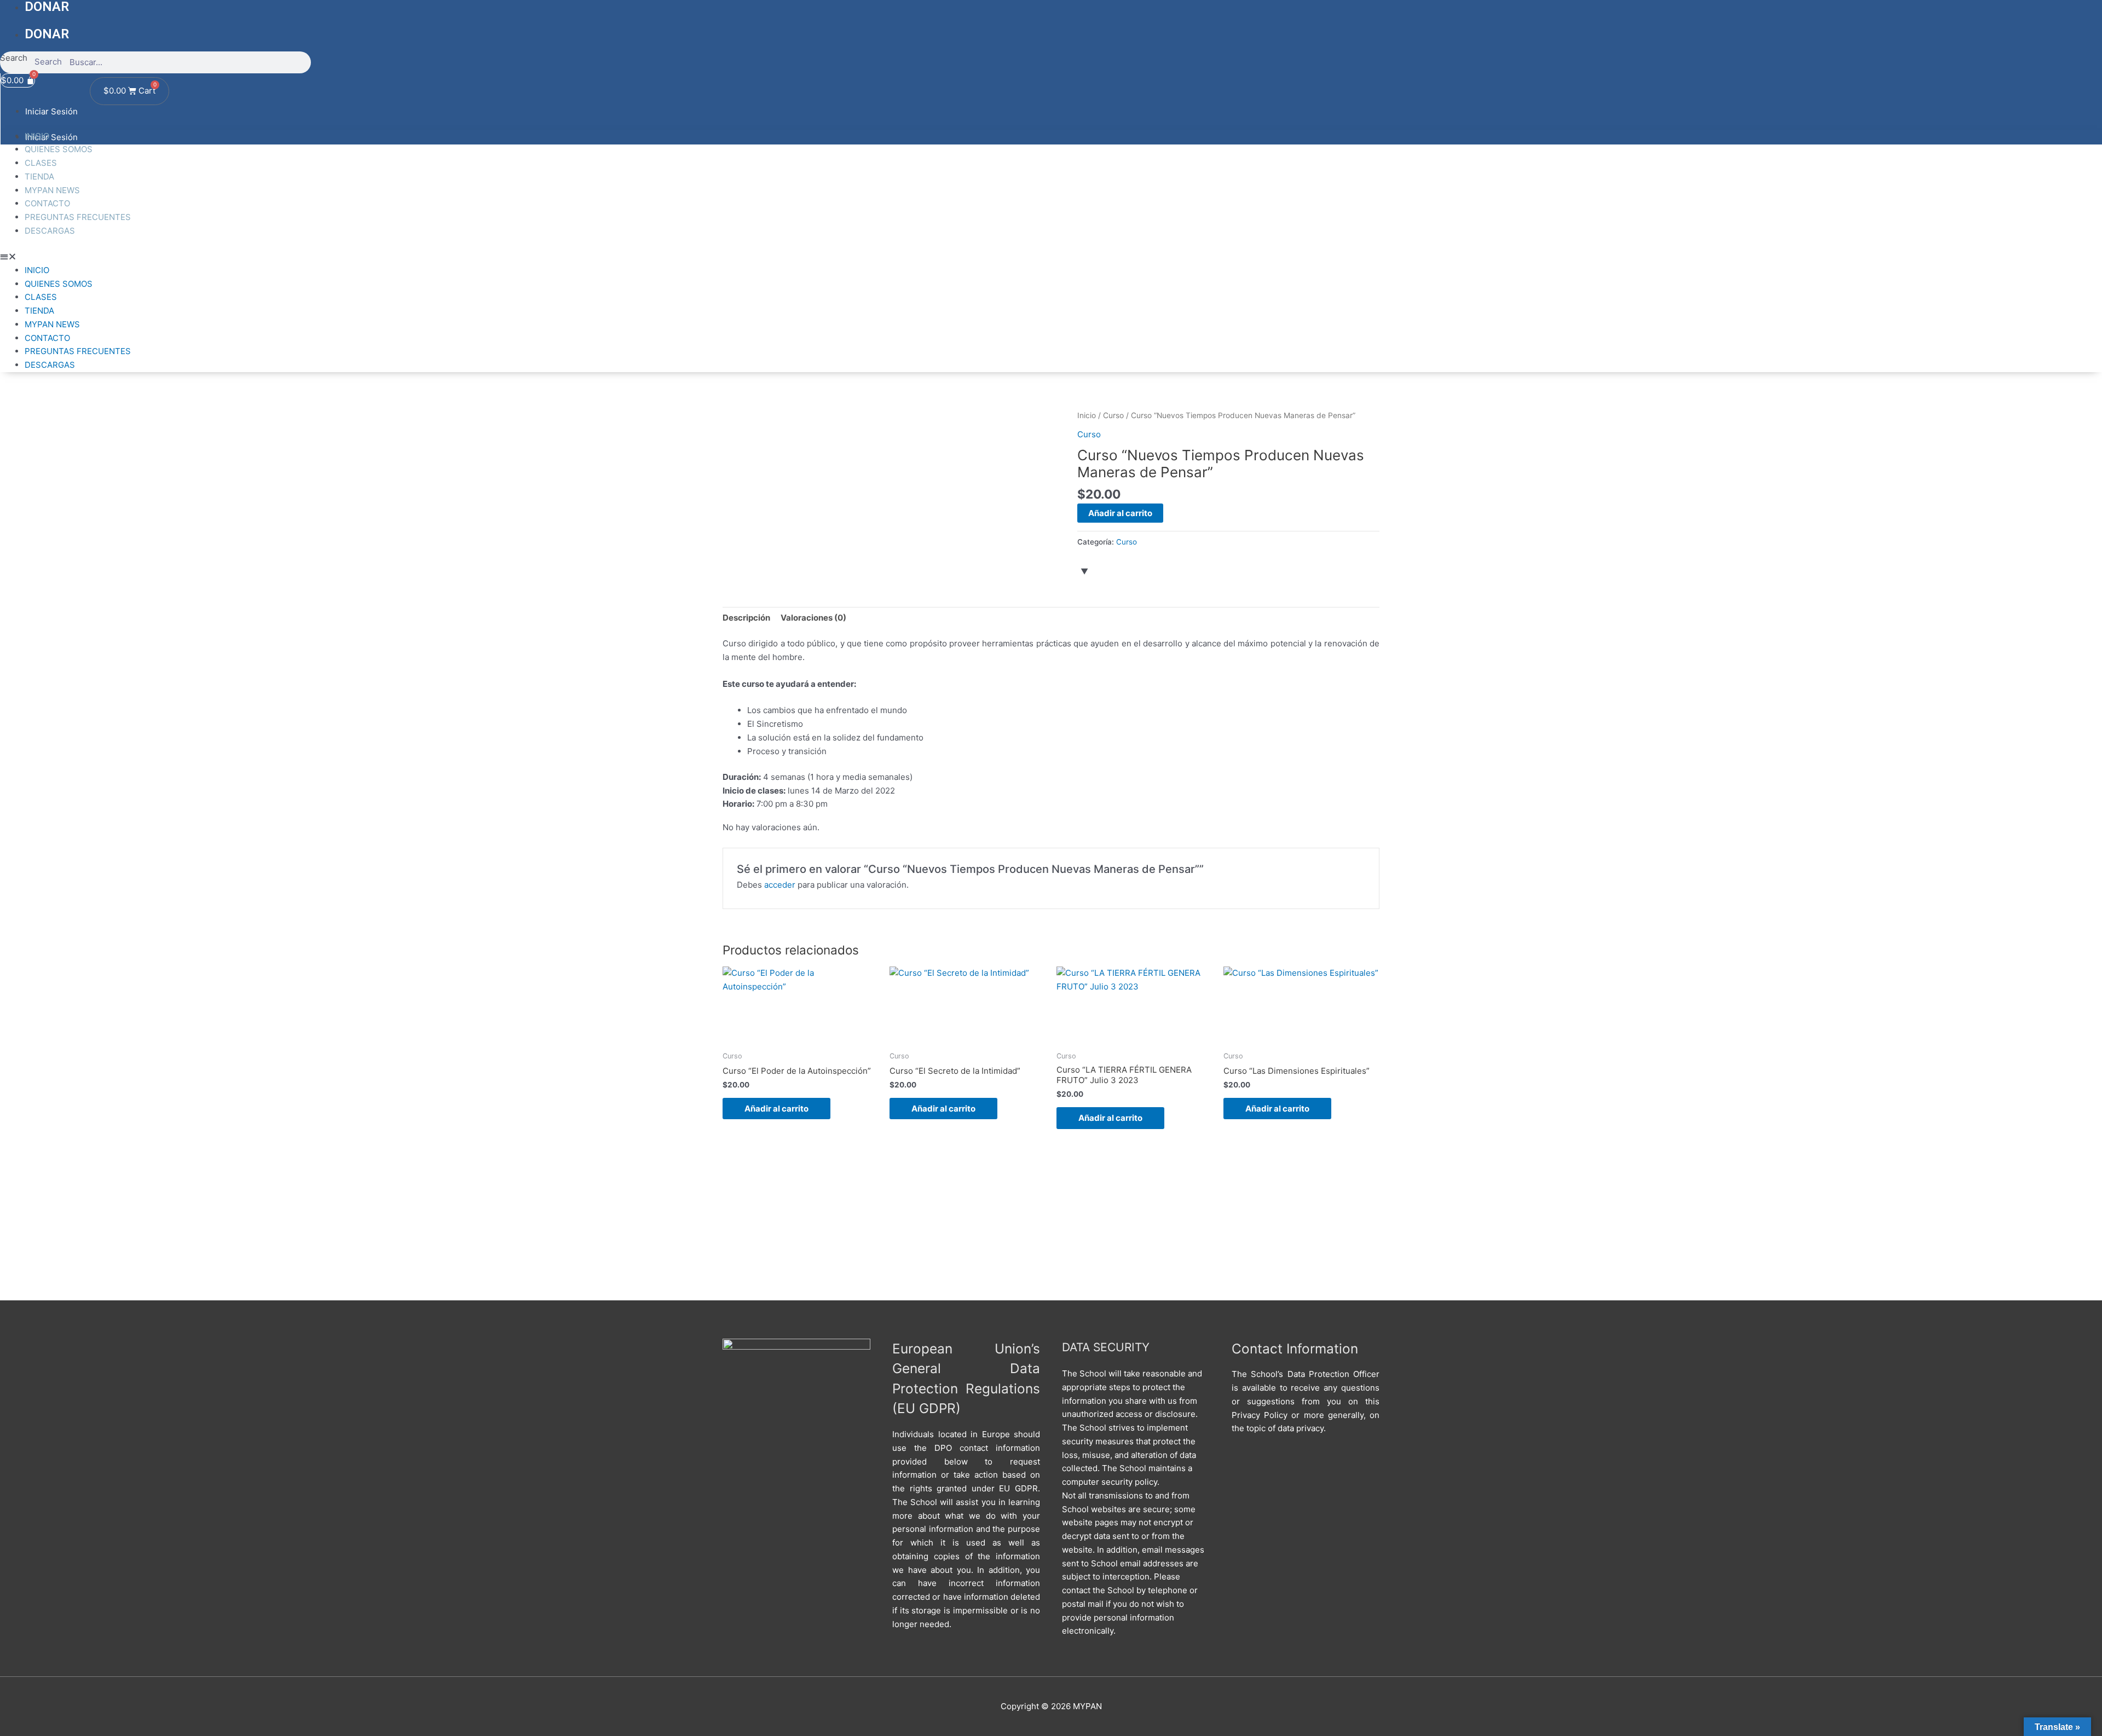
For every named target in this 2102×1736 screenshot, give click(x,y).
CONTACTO (47, 203)
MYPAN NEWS (52, 190)
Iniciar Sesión (51, 111)
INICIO (37, 136)
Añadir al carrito (1120, 513)
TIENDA (39, 177)
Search (14, 58)
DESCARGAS (50, 231)
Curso (1113, 415)
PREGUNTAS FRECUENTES (78, 217)
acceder (780, 885)
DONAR (47, 34)
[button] (1051, 257)
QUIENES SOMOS (59, 149)
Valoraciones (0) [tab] (813, 618)
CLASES (41, 163)
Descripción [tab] (746, 618)
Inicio (1087, 415)
